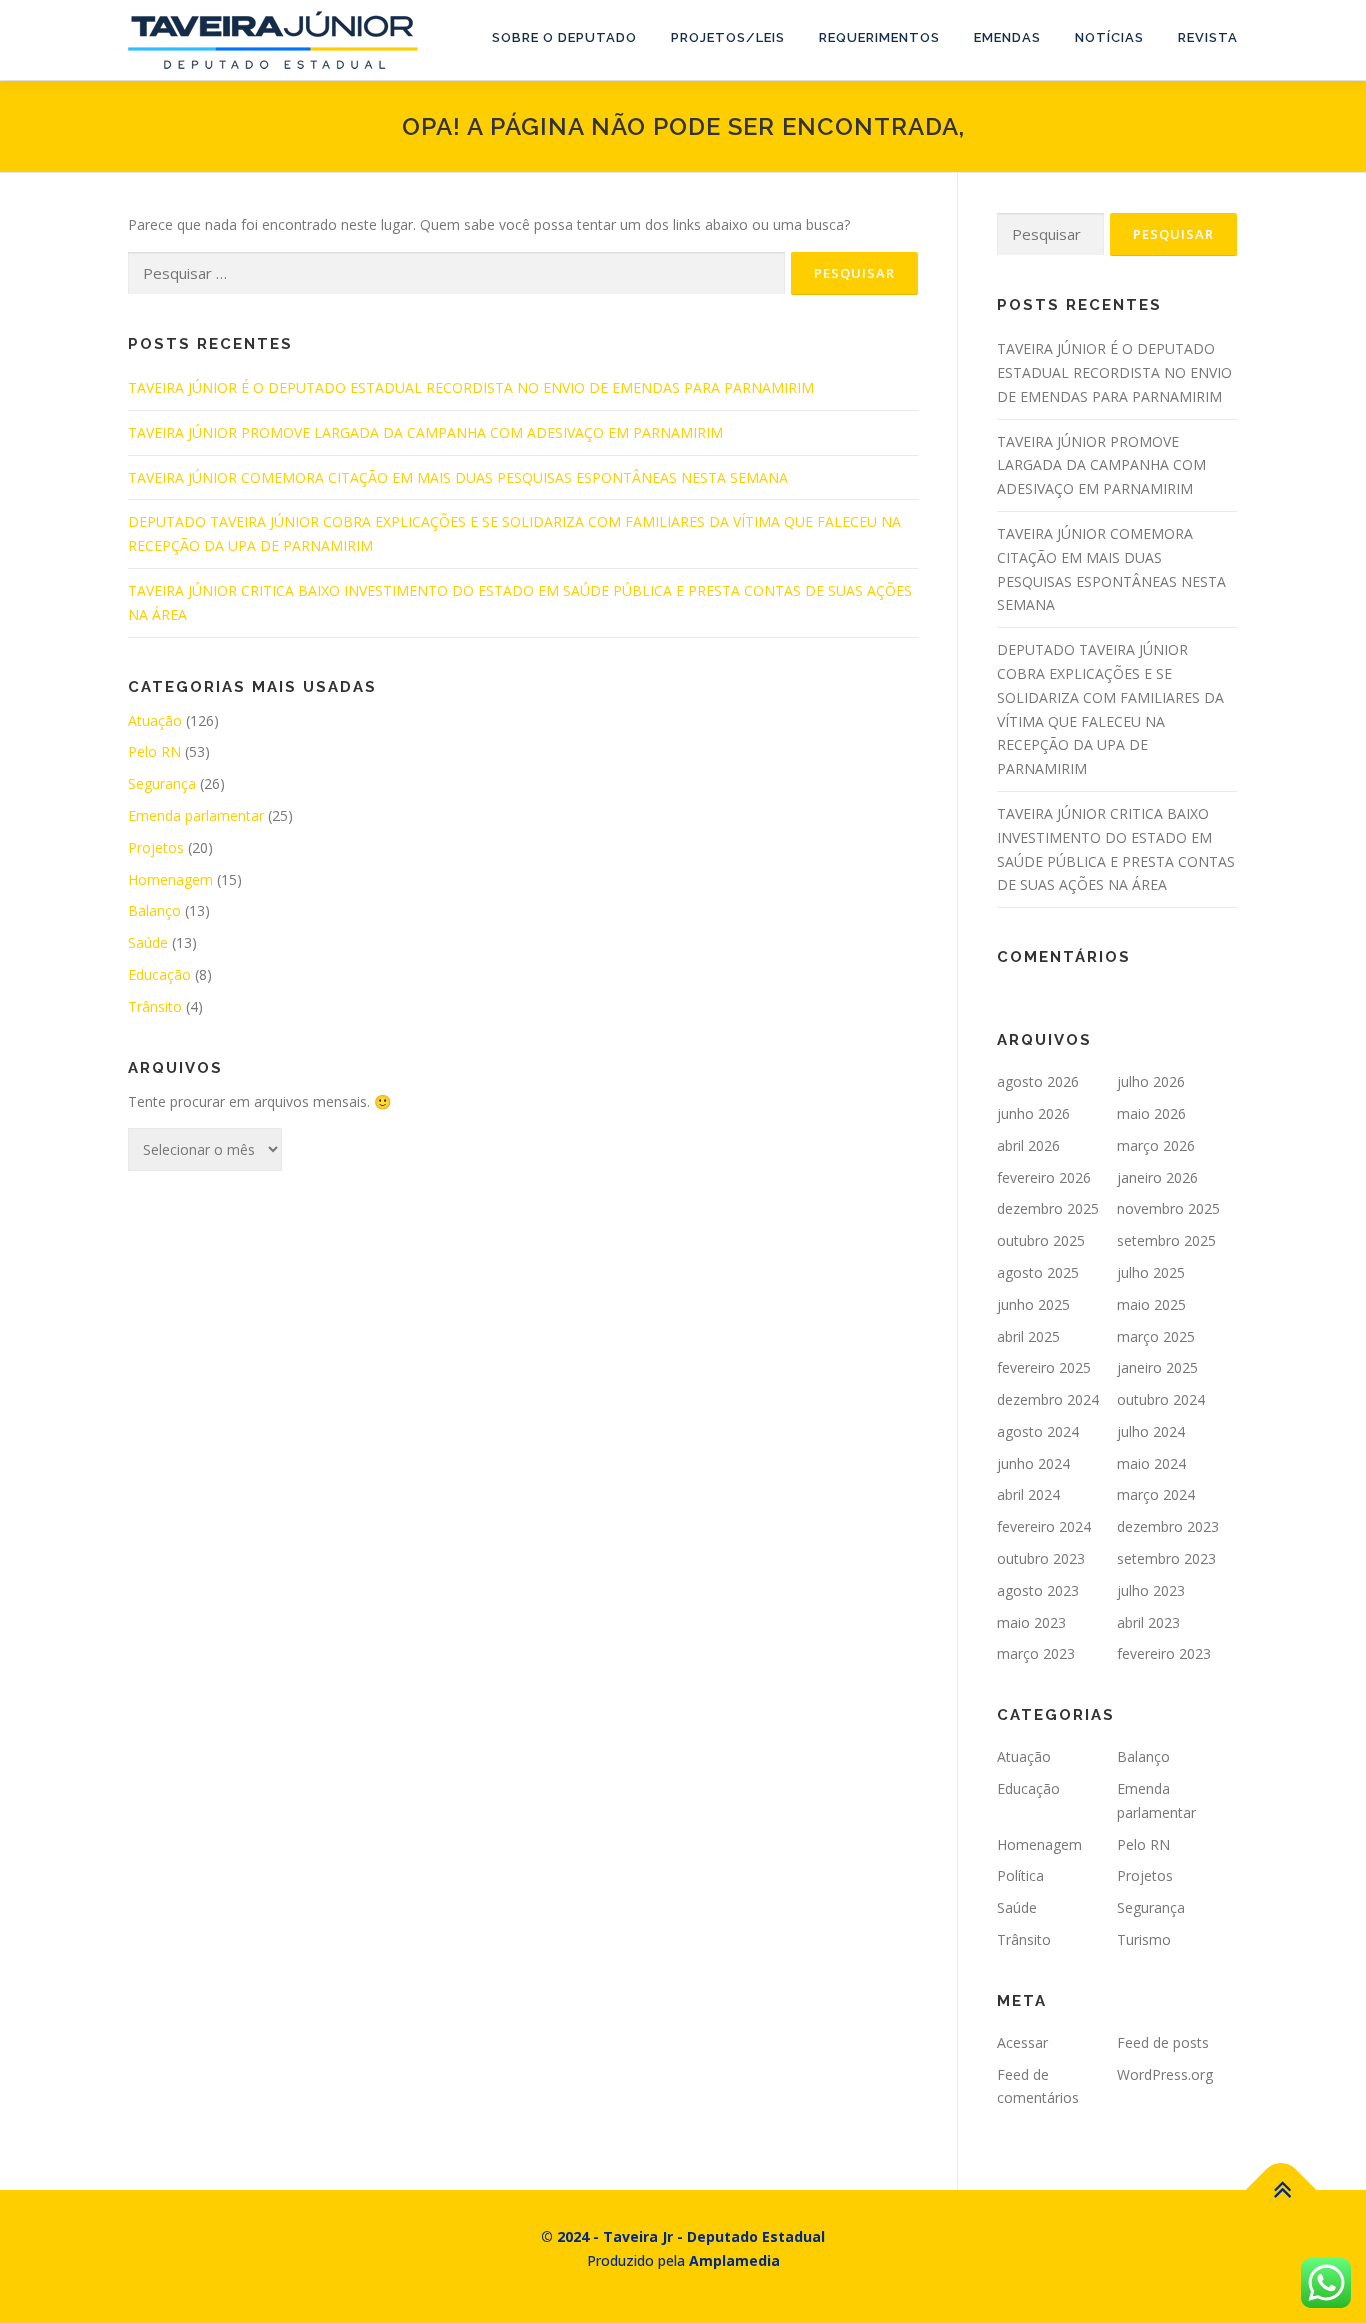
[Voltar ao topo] (1281, 2190)
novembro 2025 (1168, 1208)
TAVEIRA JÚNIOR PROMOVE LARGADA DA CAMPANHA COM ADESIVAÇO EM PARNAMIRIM (425, 432)
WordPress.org (1165, 2074)
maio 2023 (1031, 1622)
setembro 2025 (1166, 1240)
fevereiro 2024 (1044, 1526)
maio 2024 (1151, 1463)
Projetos (156, 847)
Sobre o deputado (564, 37)
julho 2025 (1151, 1272)
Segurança (162, 783)
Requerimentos (879, 37)
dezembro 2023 (1168, 1526)
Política (1020, 1875)
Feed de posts (1163, 2042)
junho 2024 (1033, 1463)
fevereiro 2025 (1044, 1367)
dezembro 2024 (1048, 1399)
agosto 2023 (1038, 1590)
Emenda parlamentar (196, 815)
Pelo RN (154, 751)
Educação (159, 974)
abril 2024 (1028, 1494)
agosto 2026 (1038, 1081)
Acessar (1022, 2042)
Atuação (155, 720)
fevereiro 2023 (1164, 1653)
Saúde (148, 942)
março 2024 (1156, 1494)
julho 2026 (1151, 1081)
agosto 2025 (1038, 1272)
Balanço (154, 910)
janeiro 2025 (1157, 1367)
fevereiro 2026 (1044, 1177)
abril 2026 (1028, 1145)
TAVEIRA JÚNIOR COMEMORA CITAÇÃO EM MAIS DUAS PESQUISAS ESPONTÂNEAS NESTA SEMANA (458, 477)
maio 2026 (1151, 1113)
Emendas (1007, 37)
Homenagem (170, 879)
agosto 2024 (1038, 1431)
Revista (1208, 37)
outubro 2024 (1161, 1399)
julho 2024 (1151, 1431)
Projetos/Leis (728, 37)
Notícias (1109, 37)
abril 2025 (1028, 1336)
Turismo (1144, 1939)
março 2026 (1156, 1145)
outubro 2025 (1041, 1240)
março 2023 (1036, 1653)
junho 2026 (1033, 1113)
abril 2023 (1148, 1622)
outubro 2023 (1041, 1558)
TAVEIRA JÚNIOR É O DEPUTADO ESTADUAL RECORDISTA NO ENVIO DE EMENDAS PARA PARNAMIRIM (471, 387)
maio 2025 (1151, 1304)
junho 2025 (1033, 1304)
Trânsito (155, 1006)
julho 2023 (1151, 1590)
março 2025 (1156, 1336)
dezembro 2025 (1048, 1208)
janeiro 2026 (1157, 1177)
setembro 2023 (1166, 1558)
